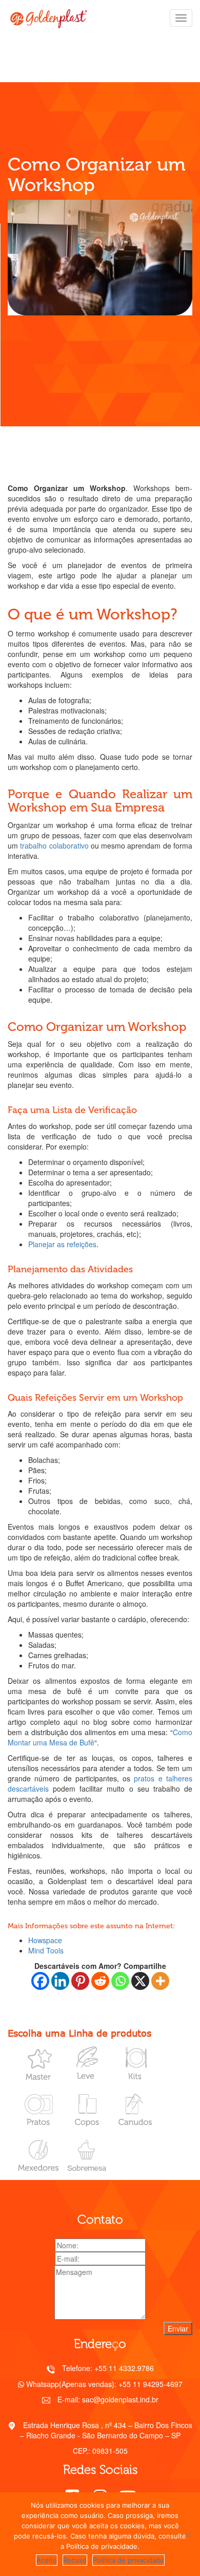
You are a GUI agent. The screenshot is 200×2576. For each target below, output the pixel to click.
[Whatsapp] (120, 1981)
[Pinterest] (80, 1981)
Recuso (75, 2560)
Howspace (45, 1940)
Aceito (47, 2560)
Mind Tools (46, 1950)
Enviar (178, 2328)
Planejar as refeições (62, 1244)
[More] (160, 1981)
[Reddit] (100, 1981)
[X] (140, 1981)
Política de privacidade (128, 2560)
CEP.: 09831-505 (100, 2451)
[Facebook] (40, 1981)
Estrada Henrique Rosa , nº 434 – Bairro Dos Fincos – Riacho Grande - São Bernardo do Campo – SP (106, 2430)
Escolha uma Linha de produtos (79, 2033)
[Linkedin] (60, 1981)
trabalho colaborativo (54, 845)
